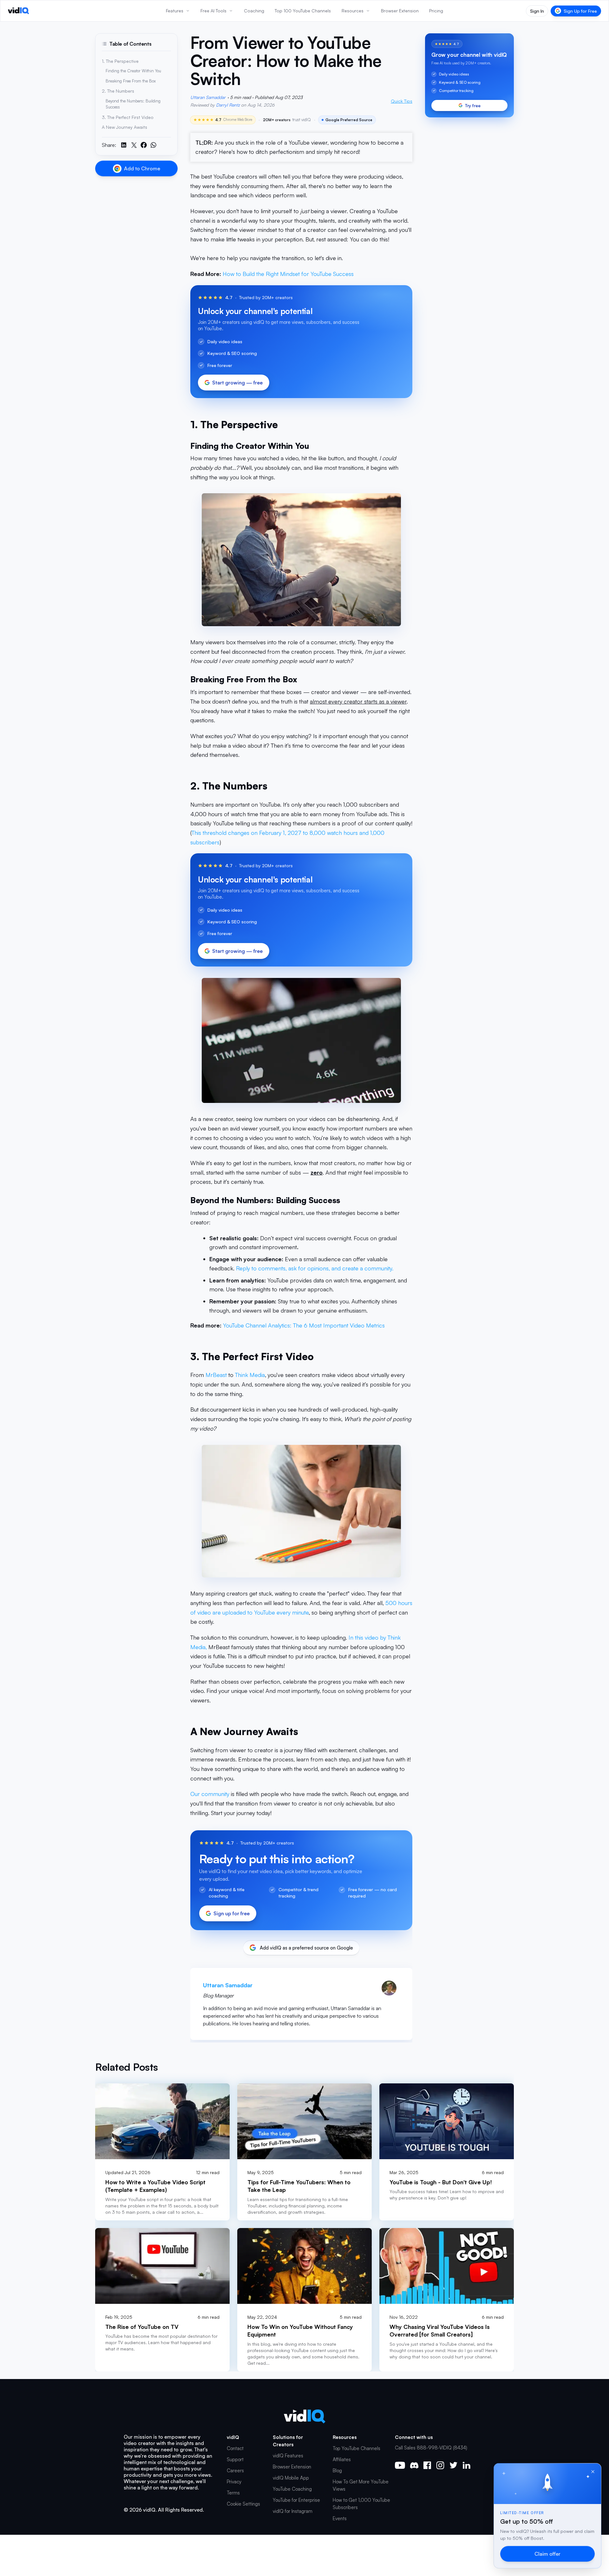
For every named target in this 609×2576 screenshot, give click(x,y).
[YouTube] (400, 2465)
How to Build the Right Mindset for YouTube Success (288, 274)
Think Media (250, 1375)
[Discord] (414, 2465)
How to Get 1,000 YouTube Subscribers (361, 2504)
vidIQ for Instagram (293, 2511)
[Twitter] (453, 2465)
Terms (233, 2493)
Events (340, 2518)
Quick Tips (402, 101)
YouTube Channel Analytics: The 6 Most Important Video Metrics (304, 1325)
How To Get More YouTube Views (361, 2485)
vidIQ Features (288, 2456)
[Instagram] (440, 2465)
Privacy (234, 2482)
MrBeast (217, 1375)
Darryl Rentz (228, 105)
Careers (235, 2471)
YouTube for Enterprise (296, 2500)
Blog (337, 2471)
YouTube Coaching (292, 2489)
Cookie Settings (243, 2504)
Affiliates (342, 2459)
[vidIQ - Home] (19, 11)
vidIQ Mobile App (291, 2478)
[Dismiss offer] (593, 2472)
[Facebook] (427, 2465)
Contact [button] (235, 2448)
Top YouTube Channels (357, 2448)
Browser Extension (292, 2467)
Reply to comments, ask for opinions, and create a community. (315, 1268)
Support (235, 2459)
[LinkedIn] (466, 2465)
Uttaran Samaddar (208, 97)
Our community (210, 1794)
